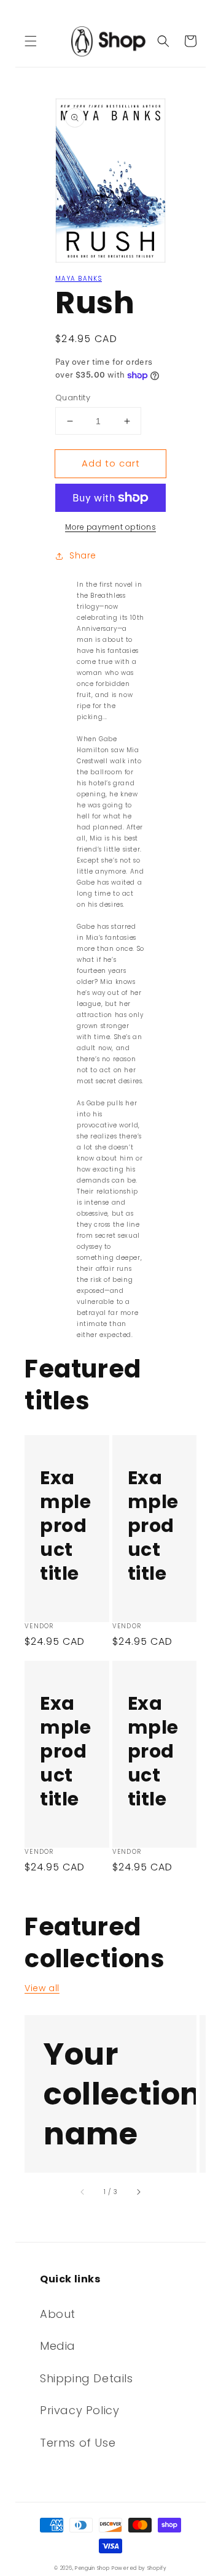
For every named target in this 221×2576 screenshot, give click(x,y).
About (58, 2314)
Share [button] (83, 555)
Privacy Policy (79, 2410)
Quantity (73, 398)
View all (42, 1988)
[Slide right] (138, 2192)
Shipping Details (87, 2378)
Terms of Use (78, 2443)
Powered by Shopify (139, 2568)
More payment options (110, 527)
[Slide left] (83, 2192)
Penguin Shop (92, 2568)
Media (58, 2346)
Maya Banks (79, 279)
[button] (31, 41)
